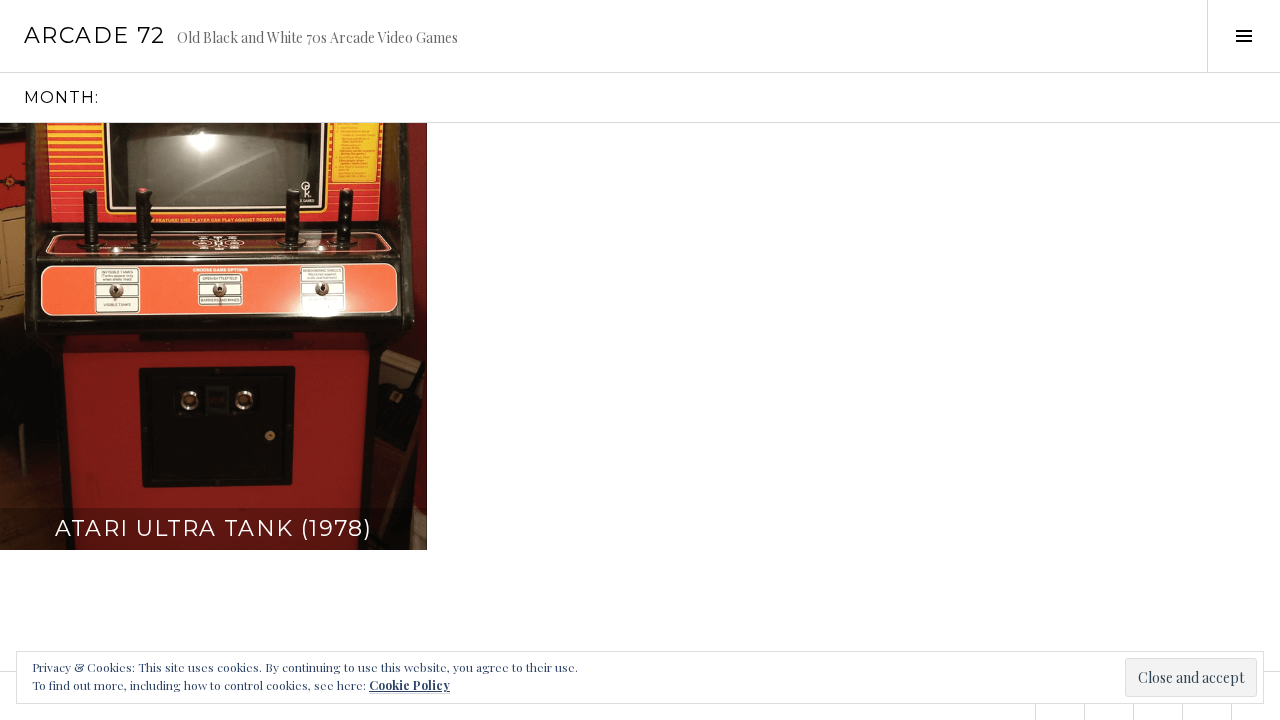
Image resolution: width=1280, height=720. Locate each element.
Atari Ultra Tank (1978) (214, 528)
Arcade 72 (94, 35)
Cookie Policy (409, 685)
